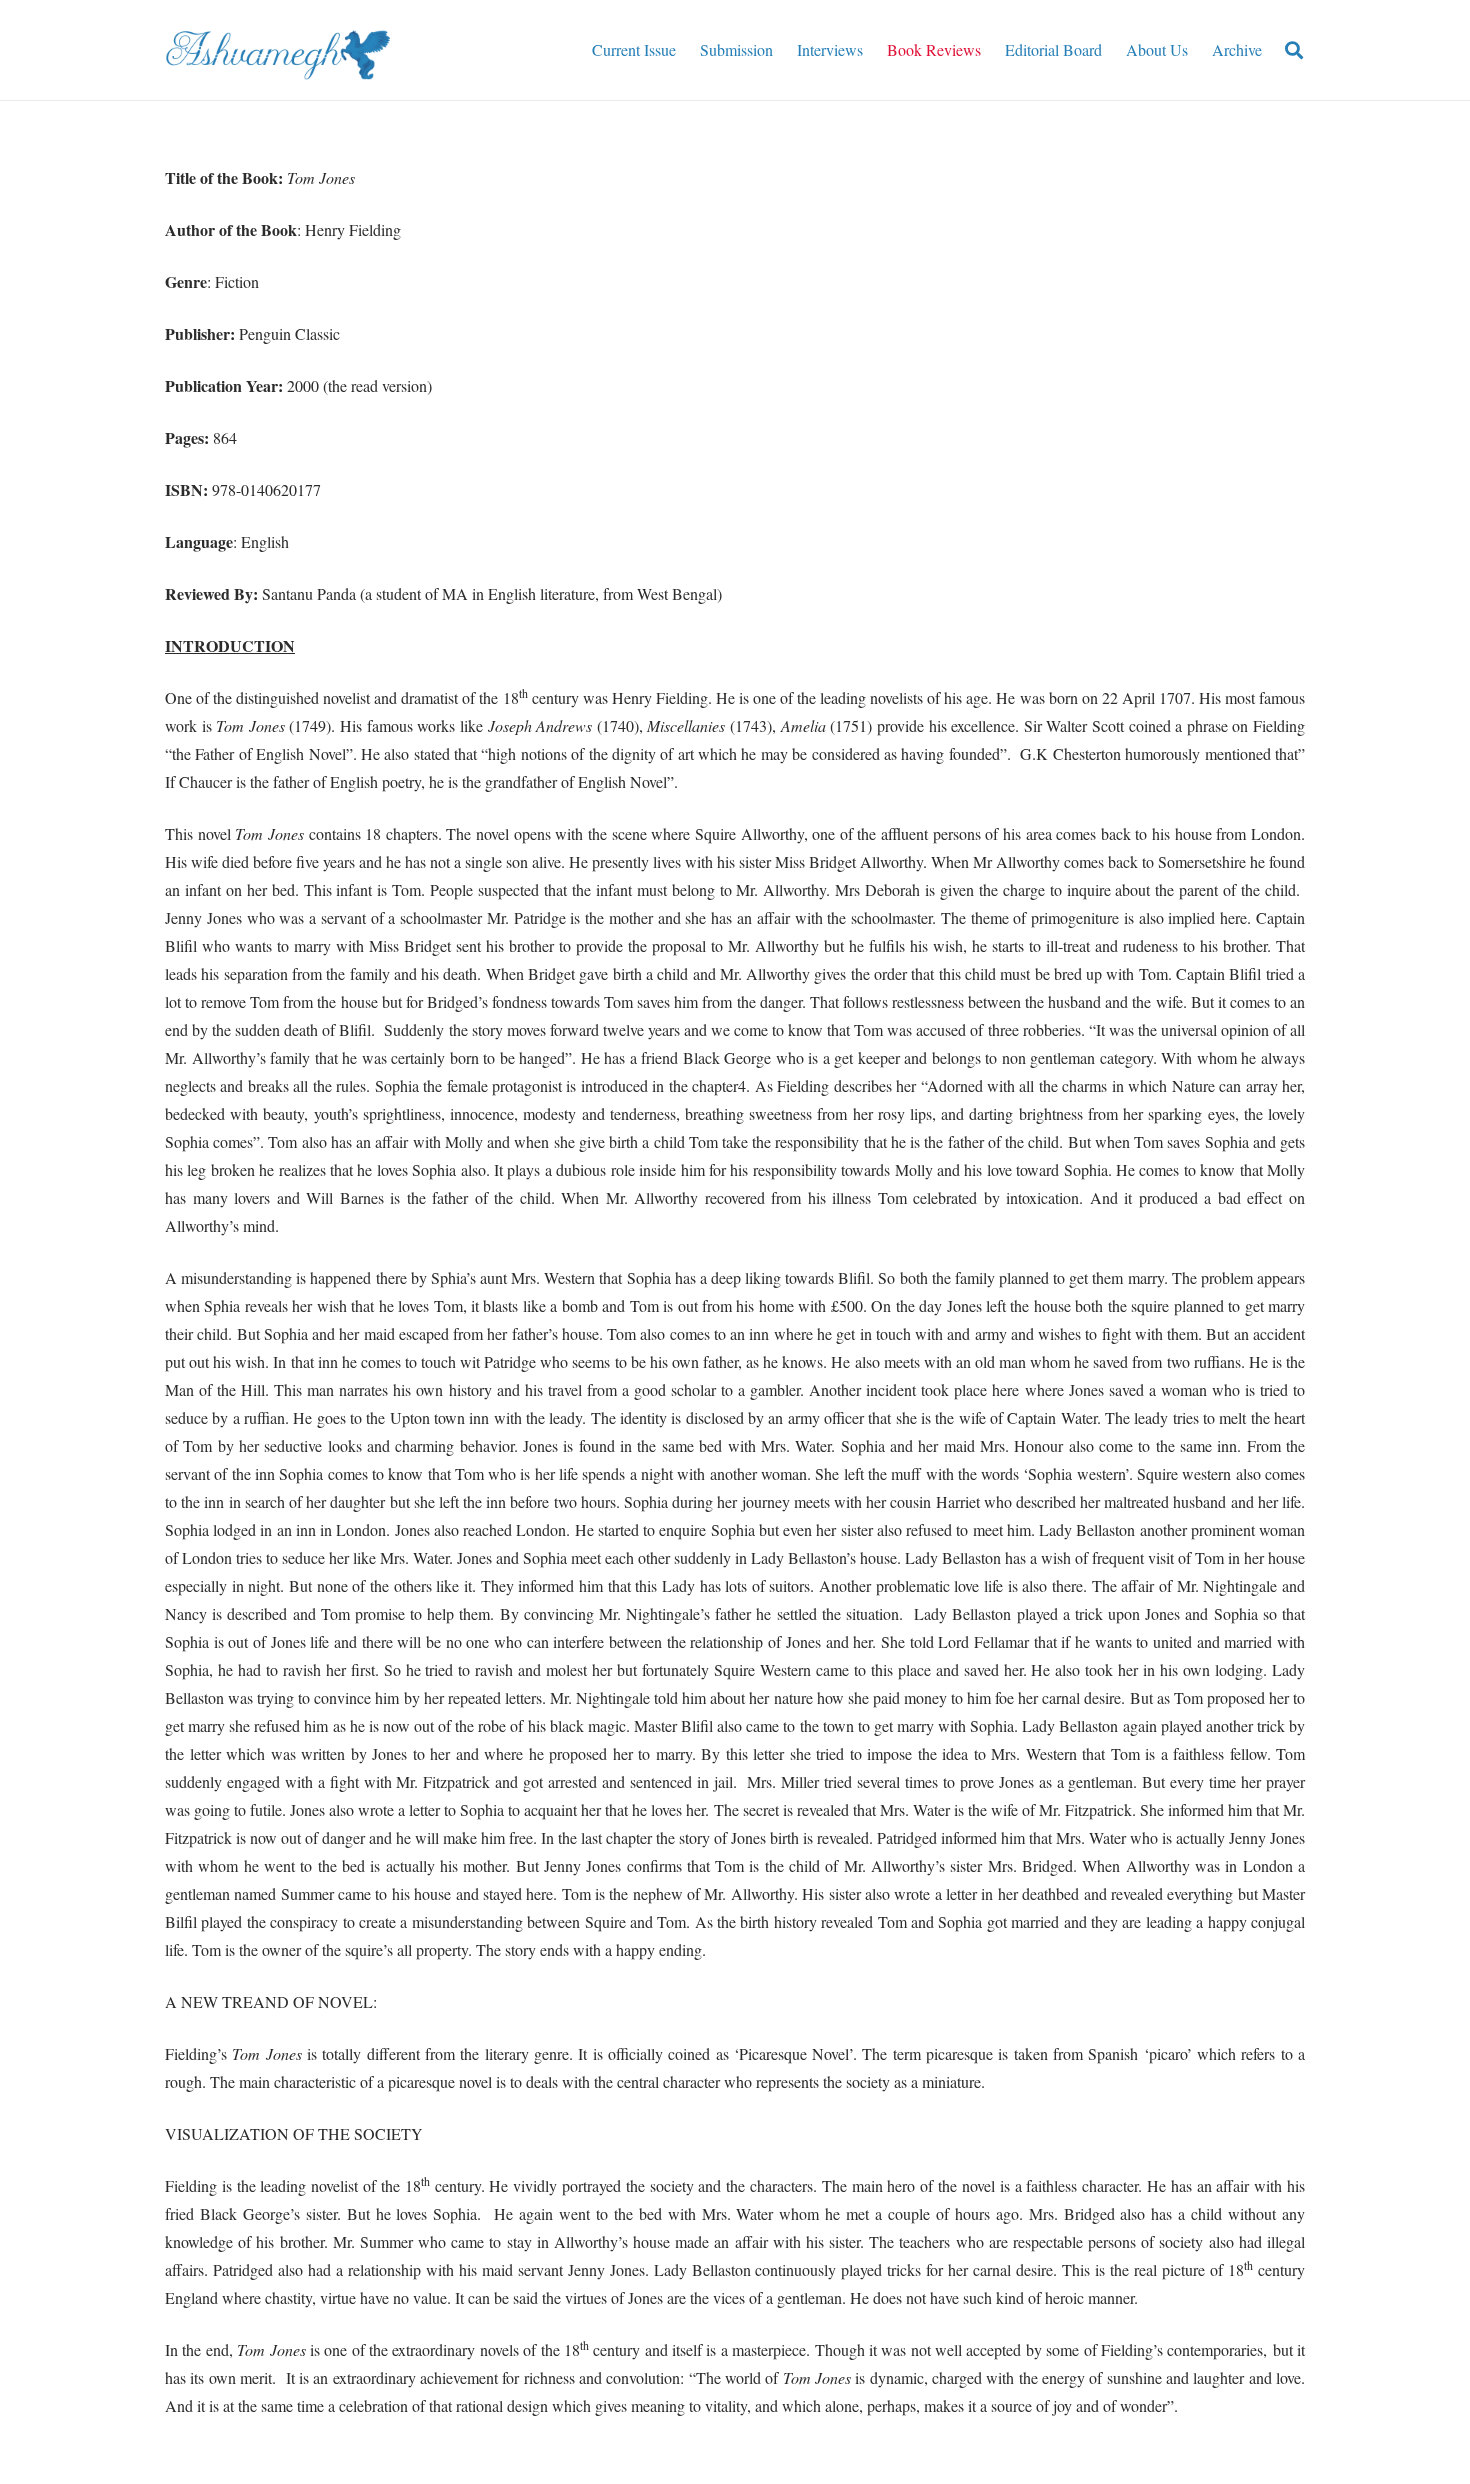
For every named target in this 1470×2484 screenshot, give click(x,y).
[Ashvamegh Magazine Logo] (277, 50)
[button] (1294, 50)
